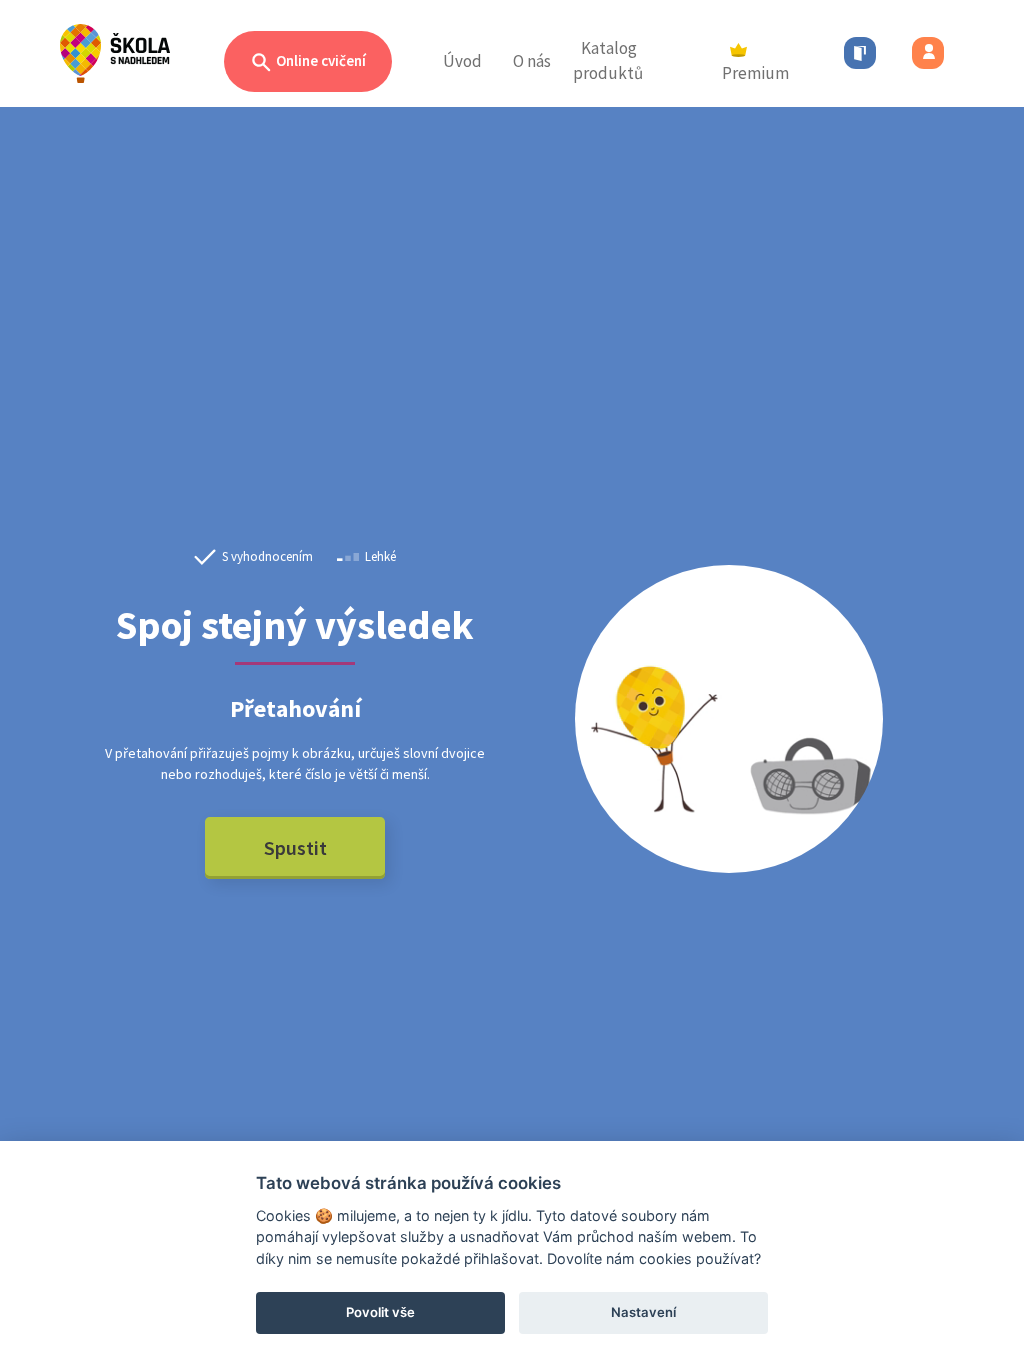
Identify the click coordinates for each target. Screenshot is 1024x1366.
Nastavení (643, 1312)
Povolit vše (380, 1312)
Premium (755, 73)
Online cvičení (319, 60)
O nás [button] (532, 61)
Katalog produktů (608, 61)
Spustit (295, 847)
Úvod (462, 61)
